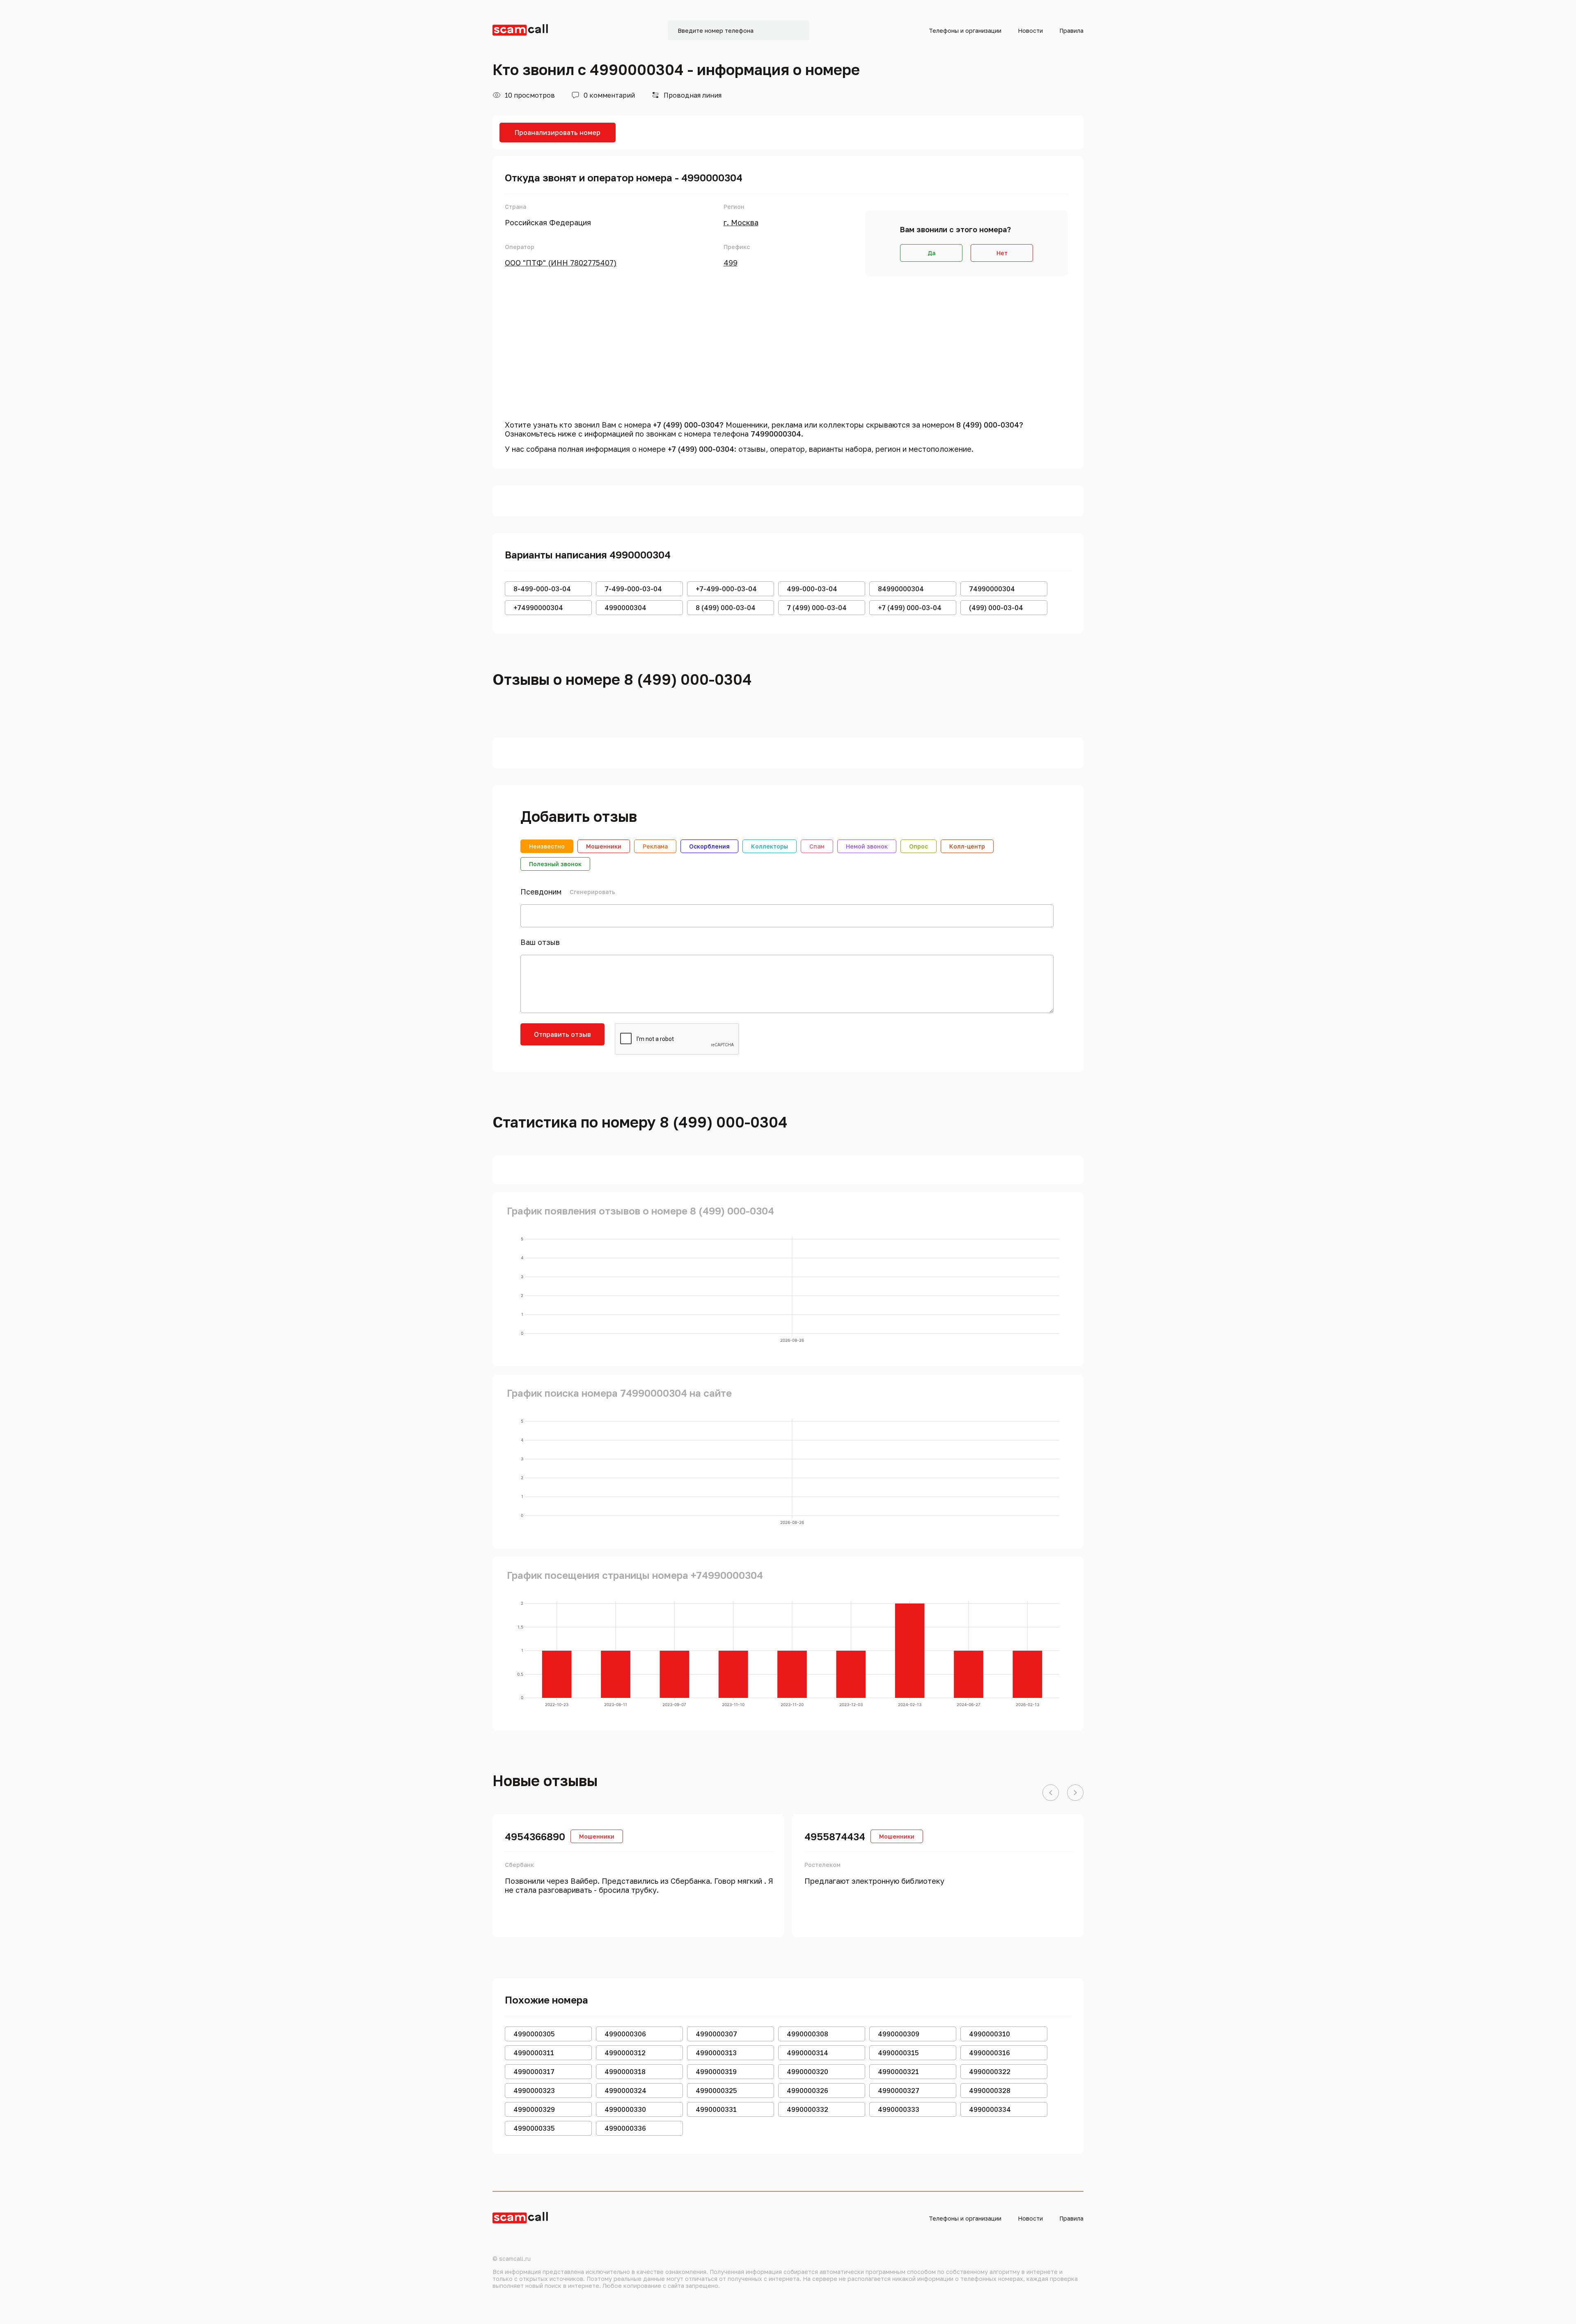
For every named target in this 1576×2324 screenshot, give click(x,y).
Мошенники (604, 846)
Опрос (919, 846)
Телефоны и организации (965, 31)
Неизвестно (547, 846)
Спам (817, 846)
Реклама (655, 846)
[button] (1051, 1793)
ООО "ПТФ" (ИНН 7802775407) (561, 263)
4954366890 (535, 1836)
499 (731, 263)
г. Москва (741, 222)
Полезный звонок (555, 864)
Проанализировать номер (558, 133)
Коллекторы (770, 846)
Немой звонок (867, 846)
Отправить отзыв (562, 1034)
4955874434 (835, 1836)
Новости (1030, 31)
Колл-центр (967, 846)
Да (931, 253)
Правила (1071, 31)
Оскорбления (709, 846)
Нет (1002, 253)
